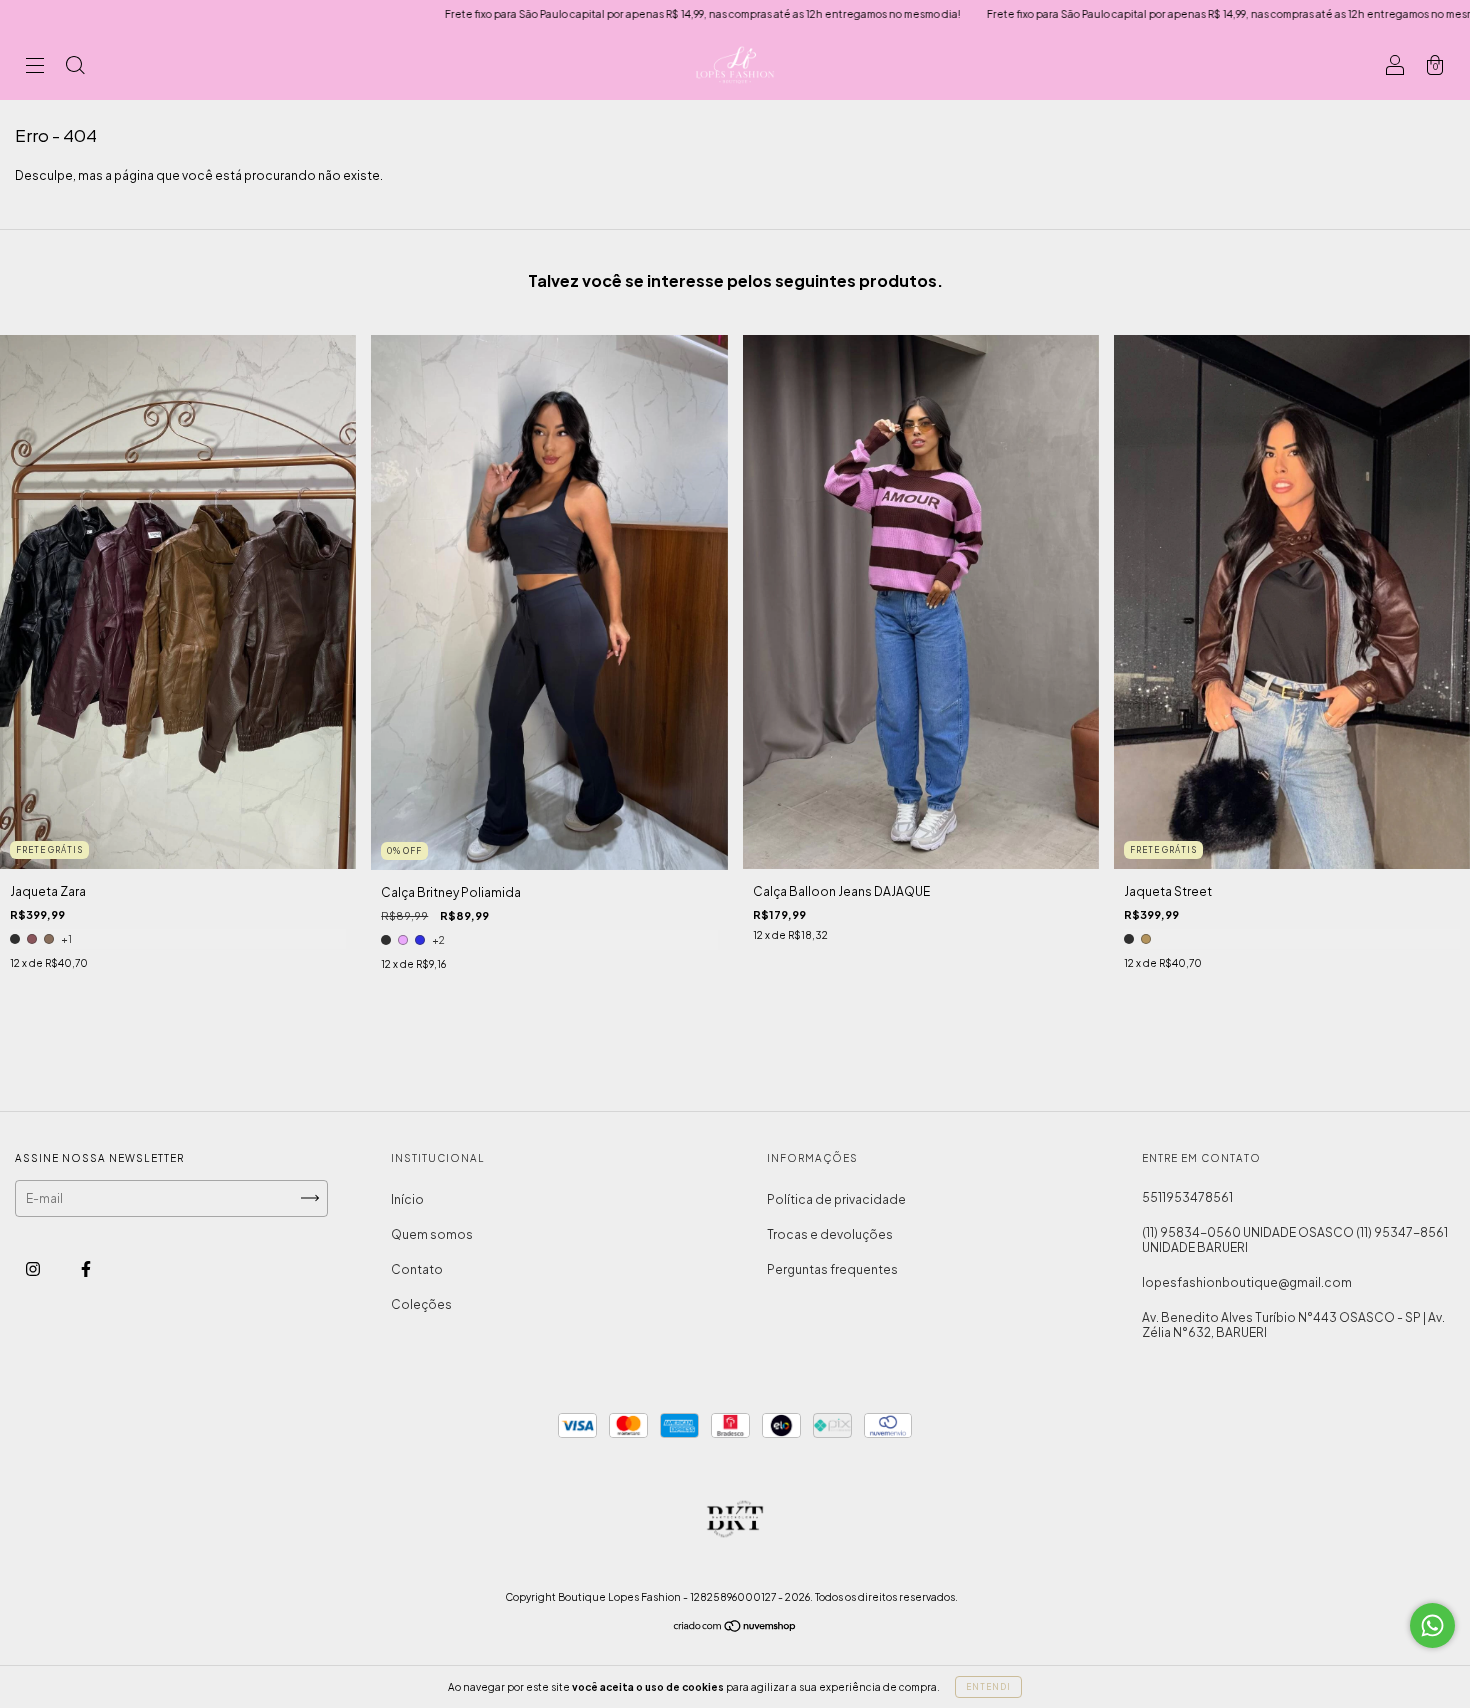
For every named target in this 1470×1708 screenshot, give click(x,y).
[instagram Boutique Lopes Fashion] (34, 1268)
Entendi (988, 1687)
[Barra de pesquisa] (75, 67)
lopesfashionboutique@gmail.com (1247, 1282)
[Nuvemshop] (735, 1627)
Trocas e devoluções (830, 1234)
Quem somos (432, 1234)
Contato (417, 1269)
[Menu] (35, 67)
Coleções (421, 1304)
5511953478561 (1187, 1197)
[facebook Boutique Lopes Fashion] (86, 1268)
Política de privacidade (836, 1199)
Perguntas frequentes (832, 1269)
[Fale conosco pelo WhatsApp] (1432, 1625)
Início (407, 1199)
